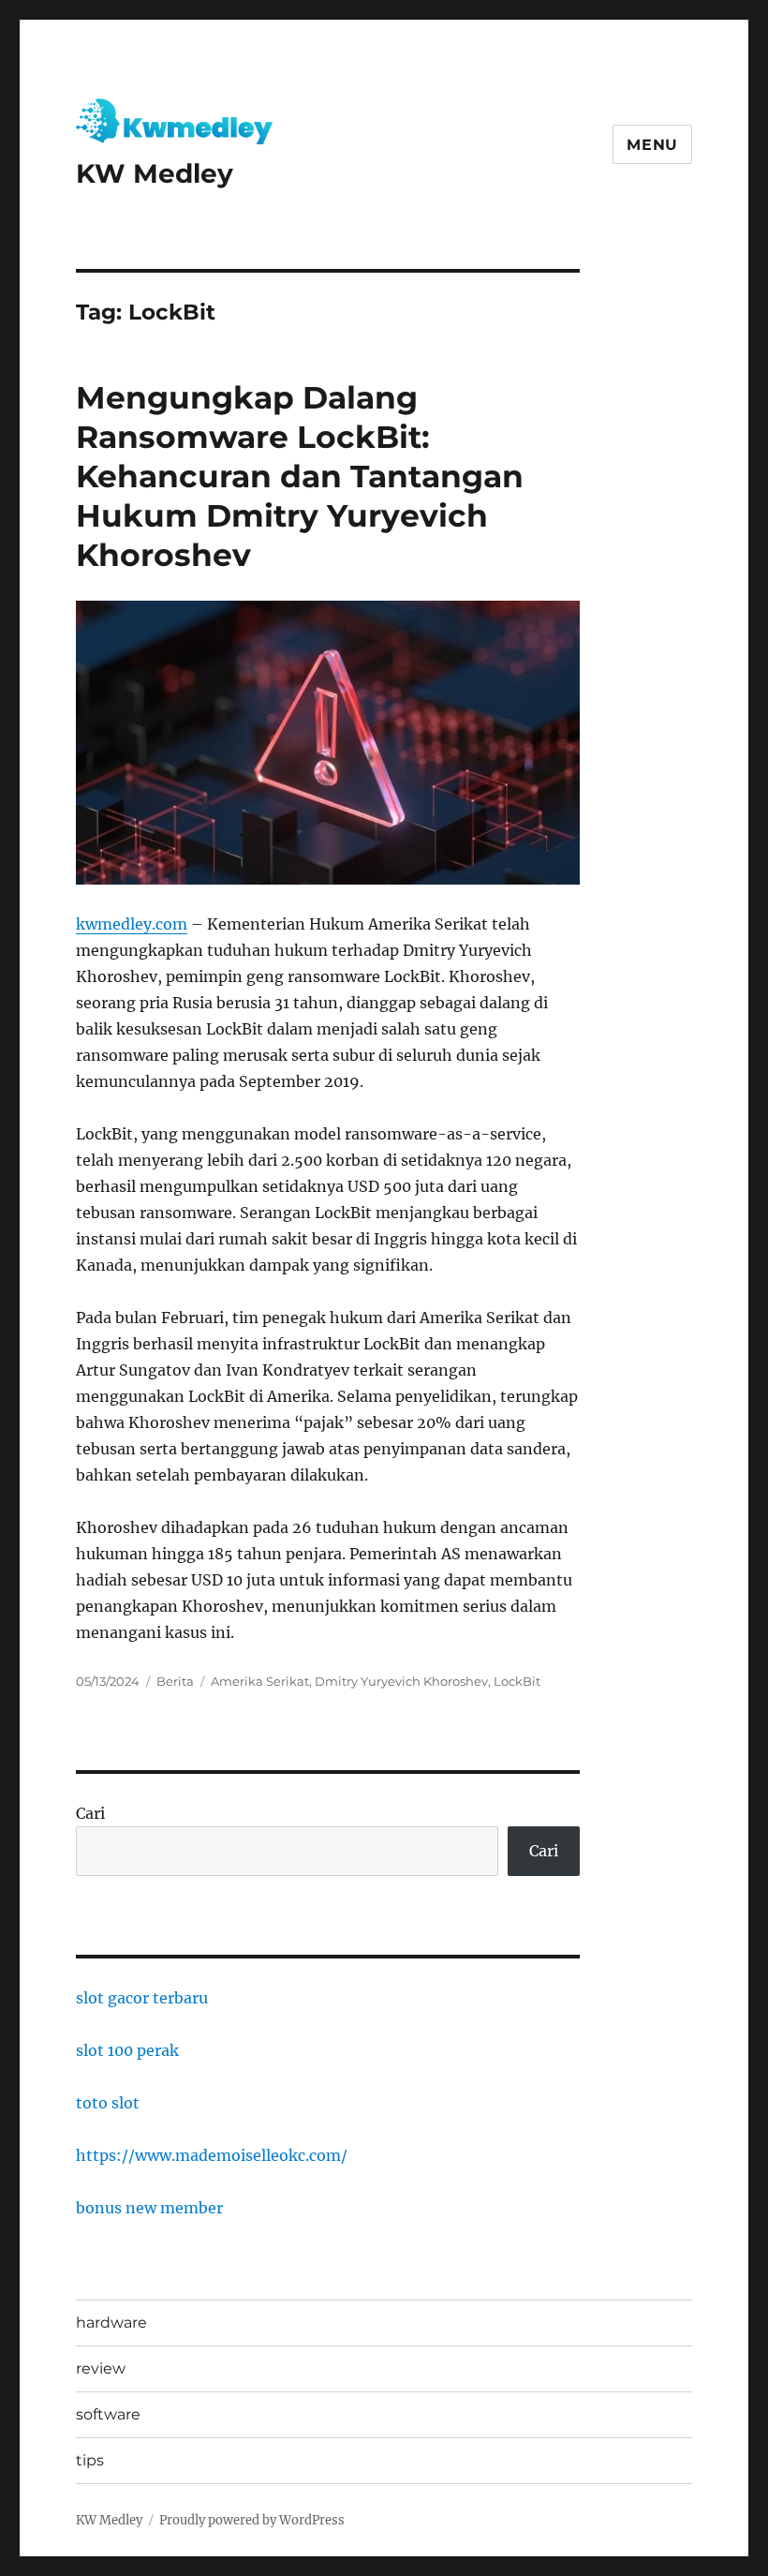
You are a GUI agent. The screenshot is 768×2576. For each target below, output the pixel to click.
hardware (111, 2323)
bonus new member (149, 2208)
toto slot (108, 2103)
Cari (90, 1813)
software (108, 2414)
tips (90, 2460)
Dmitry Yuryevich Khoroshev (401, 1681)
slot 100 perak (127, 2050)
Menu (652, 145)
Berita (175, 1681)
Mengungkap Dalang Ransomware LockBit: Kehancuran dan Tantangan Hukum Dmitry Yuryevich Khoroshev (300, 476)
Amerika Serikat (260, 1681)
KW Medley (155, 173)
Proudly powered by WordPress (252, 2520)
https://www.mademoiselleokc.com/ (212, 2155)
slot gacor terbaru (142, 1998)
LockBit (517, 1681)
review (101, 2368)
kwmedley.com (132, 924)
